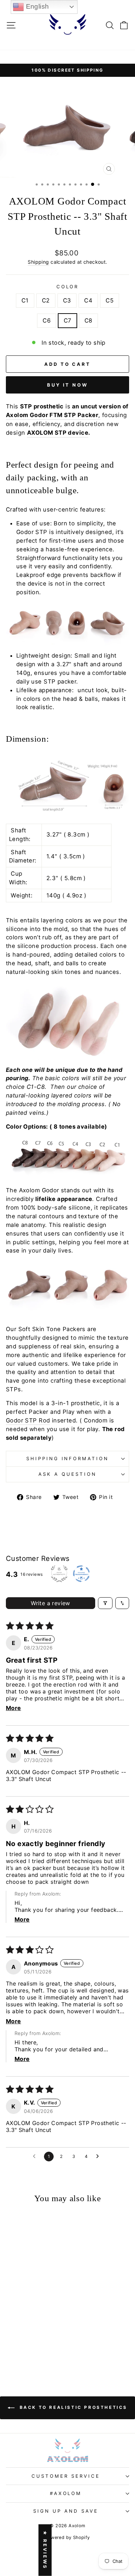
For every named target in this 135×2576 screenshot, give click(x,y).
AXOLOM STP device (58, 433)
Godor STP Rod (28, 1420)
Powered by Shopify (67, 2537)
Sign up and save (66, 2511)
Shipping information (68, 1458)
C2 (46, 300)
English (36, 6)
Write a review (51, 1603)
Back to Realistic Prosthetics (72, 2407)
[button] (27, 2326)
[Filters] (105, 1603)
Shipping (38, 262)
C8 (88, 320)
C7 (67, 320)
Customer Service (66, 2476)
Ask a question (67, 1474)
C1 (25, 300)
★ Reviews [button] (45, 2550)
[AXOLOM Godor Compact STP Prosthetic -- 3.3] (13, 2348)
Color (68, 287)
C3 (67, 300)
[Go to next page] (99, 2157)
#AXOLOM (66, 2493)
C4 (88, 300)
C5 (110, 300)
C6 (47, 320)
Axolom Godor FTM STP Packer (52, 415)
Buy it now (67, 385)
